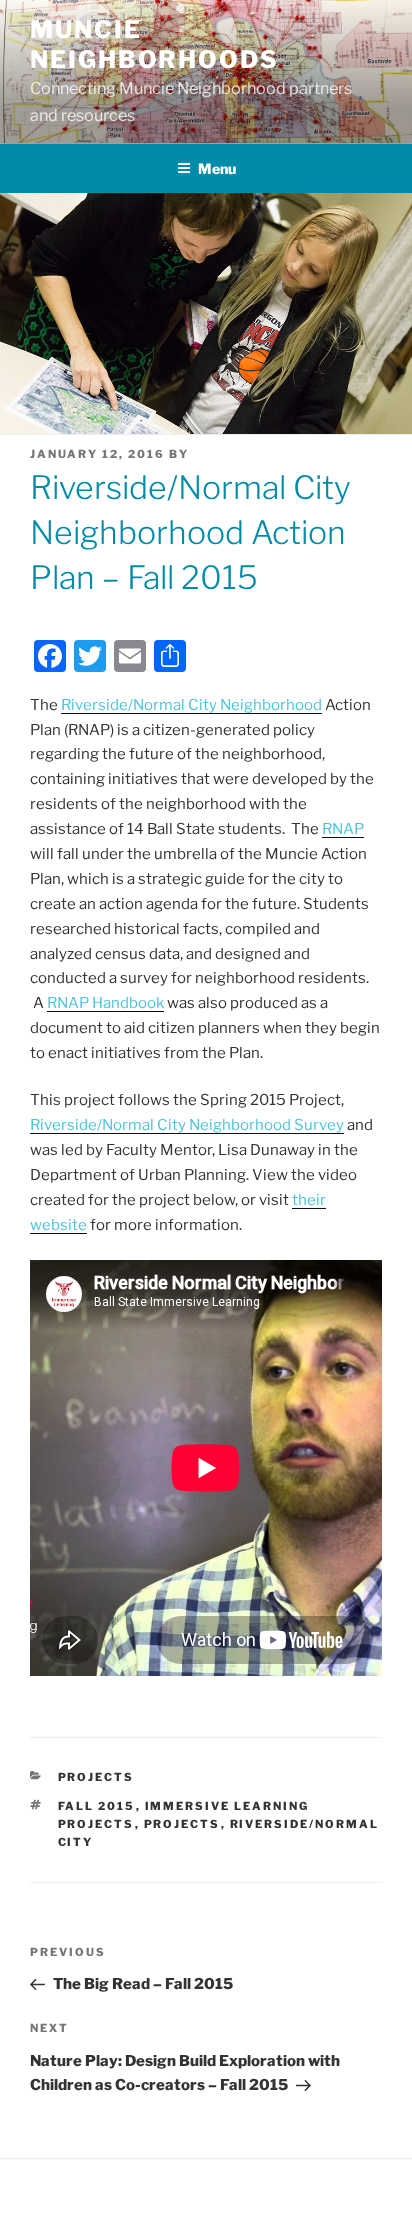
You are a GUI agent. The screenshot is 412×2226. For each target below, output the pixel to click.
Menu (217, 168)
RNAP (343, 829)
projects (182, 1824)
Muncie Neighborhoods (154, 44)
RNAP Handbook (105, 1003)
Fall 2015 (97, 1806)
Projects (96, 1777)
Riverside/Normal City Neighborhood (191, 705)
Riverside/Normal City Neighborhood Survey (187, 1125)
